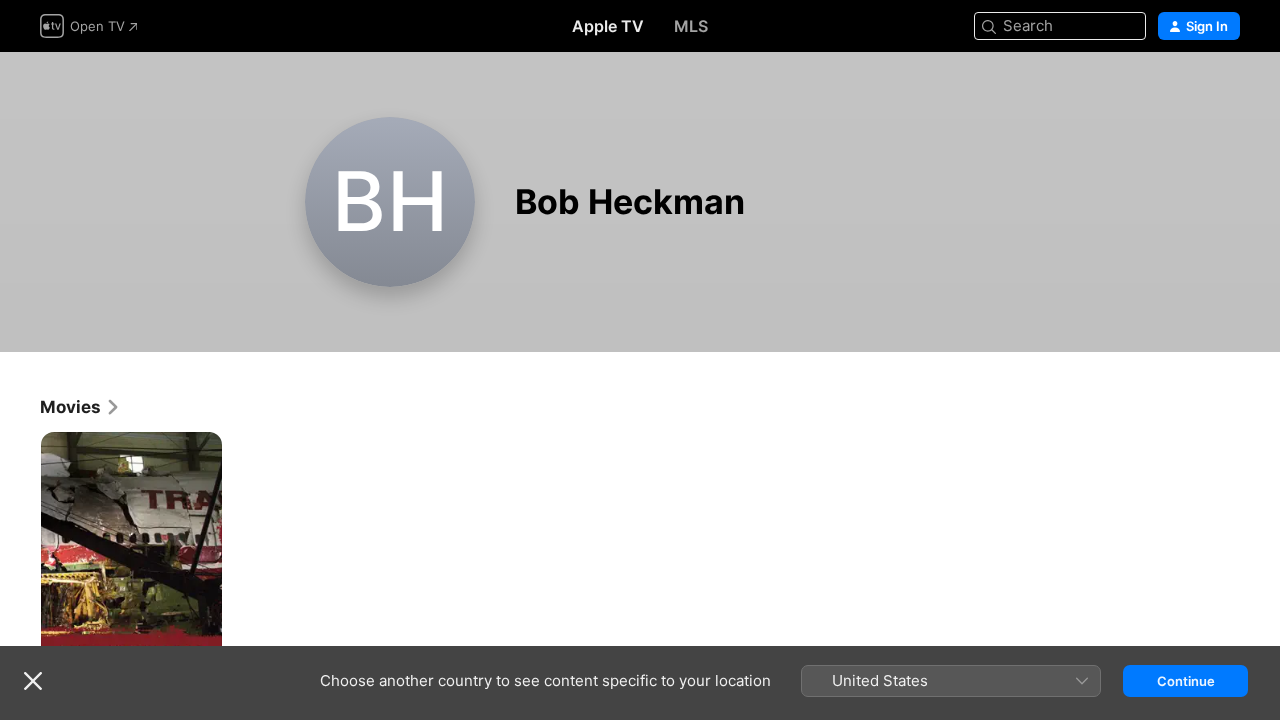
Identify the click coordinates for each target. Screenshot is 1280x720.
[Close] (33, 681)
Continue (1186, 681)
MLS (691, 26)
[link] (80, 407)
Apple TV (608, 26)
